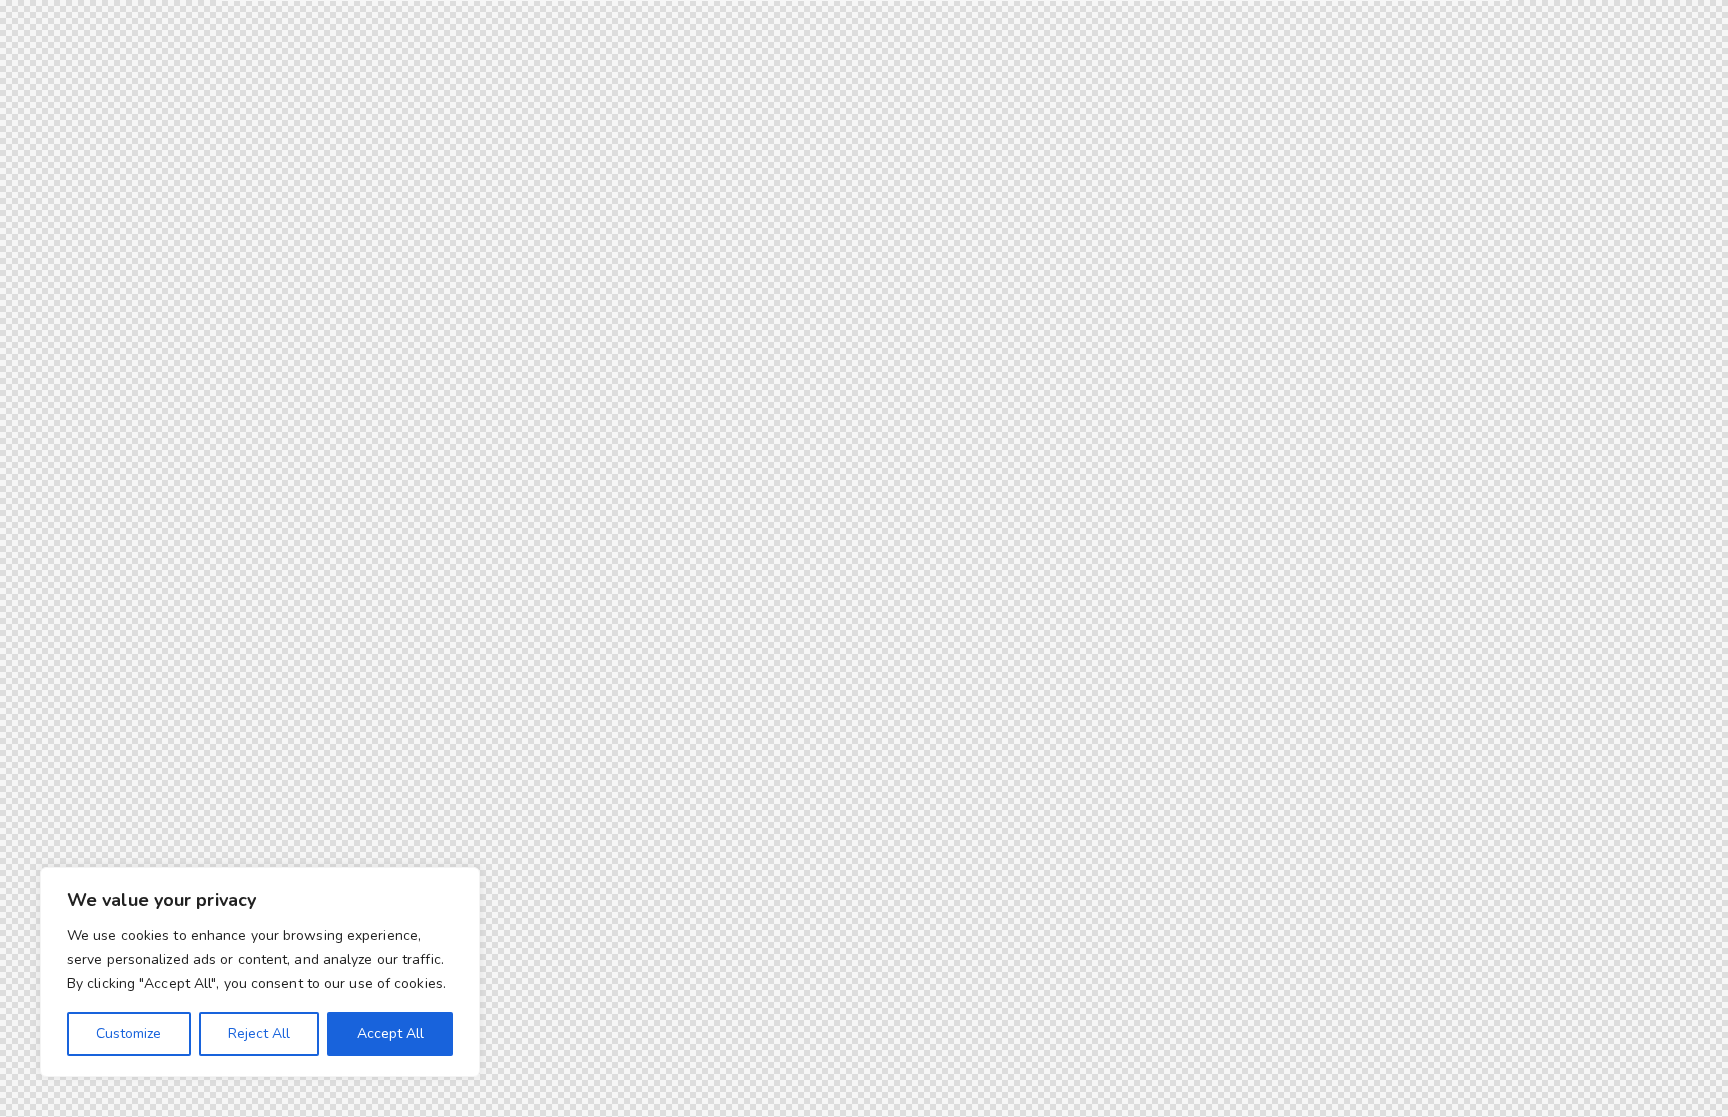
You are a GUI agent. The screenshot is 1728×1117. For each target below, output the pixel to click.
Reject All (259, 1033)
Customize (128, 1033)
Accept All (390, 1033)
